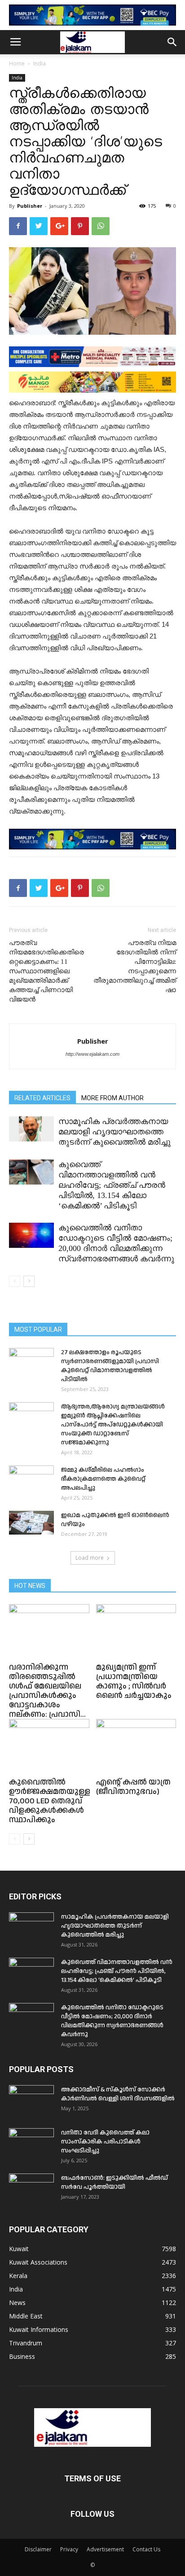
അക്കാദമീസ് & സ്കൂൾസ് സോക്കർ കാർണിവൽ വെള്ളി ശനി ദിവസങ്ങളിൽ (118, 2094)
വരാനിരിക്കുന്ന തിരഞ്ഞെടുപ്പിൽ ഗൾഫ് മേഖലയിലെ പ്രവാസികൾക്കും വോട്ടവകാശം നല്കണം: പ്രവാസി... (47, 1691)
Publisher (30, 206)
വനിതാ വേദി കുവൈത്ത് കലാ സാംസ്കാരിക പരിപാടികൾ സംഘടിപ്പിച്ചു (105, 2142)
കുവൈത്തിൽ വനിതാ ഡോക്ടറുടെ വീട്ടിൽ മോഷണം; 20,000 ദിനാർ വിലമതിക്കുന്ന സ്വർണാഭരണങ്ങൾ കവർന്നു (112, 2021)
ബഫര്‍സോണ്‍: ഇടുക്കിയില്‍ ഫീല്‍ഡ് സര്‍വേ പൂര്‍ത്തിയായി (115, 2182)
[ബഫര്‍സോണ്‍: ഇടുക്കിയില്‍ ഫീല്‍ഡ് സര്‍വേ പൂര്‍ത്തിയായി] (31, 2189)
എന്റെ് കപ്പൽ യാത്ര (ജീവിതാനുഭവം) (133, 1787)
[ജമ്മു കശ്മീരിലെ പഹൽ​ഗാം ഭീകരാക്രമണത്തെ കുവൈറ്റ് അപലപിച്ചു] (31, 1481)
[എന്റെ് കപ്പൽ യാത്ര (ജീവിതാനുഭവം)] (136, 1747)
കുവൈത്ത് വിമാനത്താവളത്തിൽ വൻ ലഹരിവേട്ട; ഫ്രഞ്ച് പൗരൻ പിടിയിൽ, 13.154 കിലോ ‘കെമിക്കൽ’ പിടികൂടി (112, 1185)
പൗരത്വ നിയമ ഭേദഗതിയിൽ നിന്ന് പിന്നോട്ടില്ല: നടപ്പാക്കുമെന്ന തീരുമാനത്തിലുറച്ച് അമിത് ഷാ (135, 966)
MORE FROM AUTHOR (112, 1098)
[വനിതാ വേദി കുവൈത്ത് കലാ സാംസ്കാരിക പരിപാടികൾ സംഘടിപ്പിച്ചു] (31, 2144)
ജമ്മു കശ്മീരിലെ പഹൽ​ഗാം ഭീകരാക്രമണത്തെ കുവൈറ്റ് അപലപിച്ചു (103, 1479)
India (40, 63)
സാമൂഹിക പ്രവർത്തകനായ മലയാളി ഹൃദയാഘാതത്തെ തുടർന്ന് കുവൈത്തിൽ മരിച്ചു (115, 1132)
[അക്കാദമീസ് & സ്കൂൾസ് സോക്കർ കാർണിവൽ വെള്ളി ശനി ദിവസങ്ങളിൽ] (31, 2101)
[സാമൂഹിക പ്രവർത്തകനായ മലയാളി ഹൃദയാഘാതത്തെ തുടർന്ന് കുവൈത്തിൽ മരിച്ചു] (31, 1129)
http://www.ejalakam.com (92, 1054)
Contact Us (146, 2549)
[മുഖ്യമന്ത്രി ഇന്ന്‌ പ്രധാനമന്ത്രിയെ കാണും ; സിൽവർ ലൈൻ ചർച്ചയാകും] (136, 1632)
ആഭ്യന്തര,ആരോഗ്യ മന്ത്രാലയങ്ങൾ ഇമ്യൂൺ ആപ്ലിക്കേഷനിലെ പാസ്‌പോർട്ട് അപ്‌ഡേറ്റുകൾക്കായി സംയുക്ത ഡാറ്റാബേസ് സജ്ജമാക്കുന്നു (113, 1425)
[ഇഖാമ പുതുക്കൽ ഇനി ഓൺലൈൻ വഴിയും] (31, 1523)
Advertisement (105, 2549)
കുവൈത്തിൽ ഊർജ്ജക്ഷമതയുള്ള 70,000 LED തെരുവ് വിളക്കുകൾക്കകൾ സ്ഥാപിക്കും (50, 1801)
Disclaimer (38, 2549)
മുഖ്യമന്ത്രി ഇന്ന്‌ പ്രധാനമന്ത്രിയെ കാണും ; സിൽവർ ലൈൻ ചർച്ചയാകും (134, 1681)
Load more (90, 1558)
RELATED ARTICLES (42, 1098)
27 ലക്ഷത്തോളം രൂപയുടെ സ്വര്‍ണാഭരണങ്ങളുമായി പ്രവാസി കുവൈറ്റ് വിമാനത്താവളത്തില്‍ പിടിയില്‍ (110, 1366)
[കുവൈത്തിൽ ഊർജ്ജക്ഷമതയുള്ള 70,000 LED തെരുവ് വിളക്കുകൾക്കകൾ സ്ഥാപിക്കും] (49, 1747)
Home (17, 63)
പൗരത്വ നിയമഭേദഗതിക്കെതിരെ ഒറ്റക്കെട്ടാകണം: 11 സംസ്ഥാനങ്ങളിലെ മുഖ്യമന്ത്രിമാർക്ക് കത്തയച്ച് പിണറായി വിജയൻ (46, 971)
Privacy (69, 2549)
